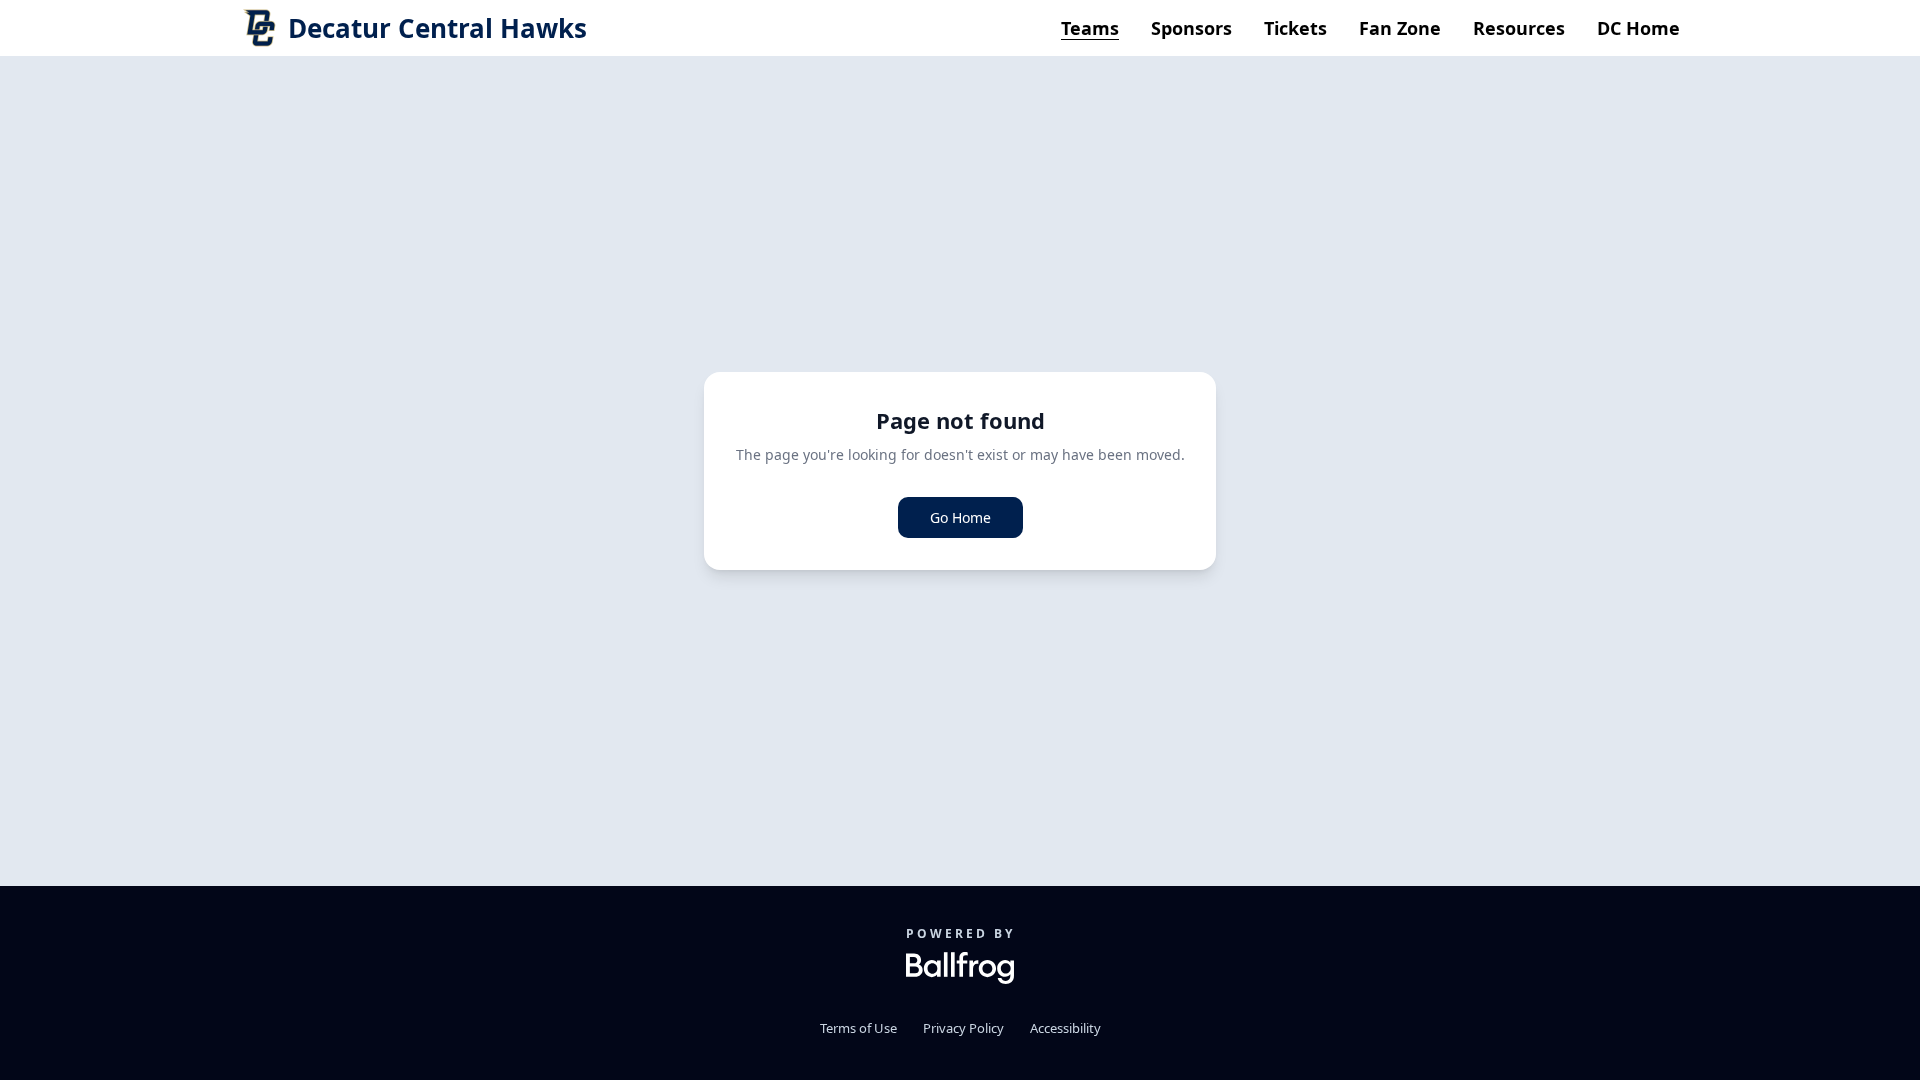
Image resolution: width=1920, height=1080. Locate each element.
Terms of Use (858, 1028)
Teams (1090, 28)
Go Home (960, 517)
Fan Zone (1400, 28)
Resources (1519, 28)
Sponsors (1191, 28)
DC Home (1638, 28)
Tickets (1295, 28)
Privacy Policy (963, 1028)
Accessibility (1065, 1028)
